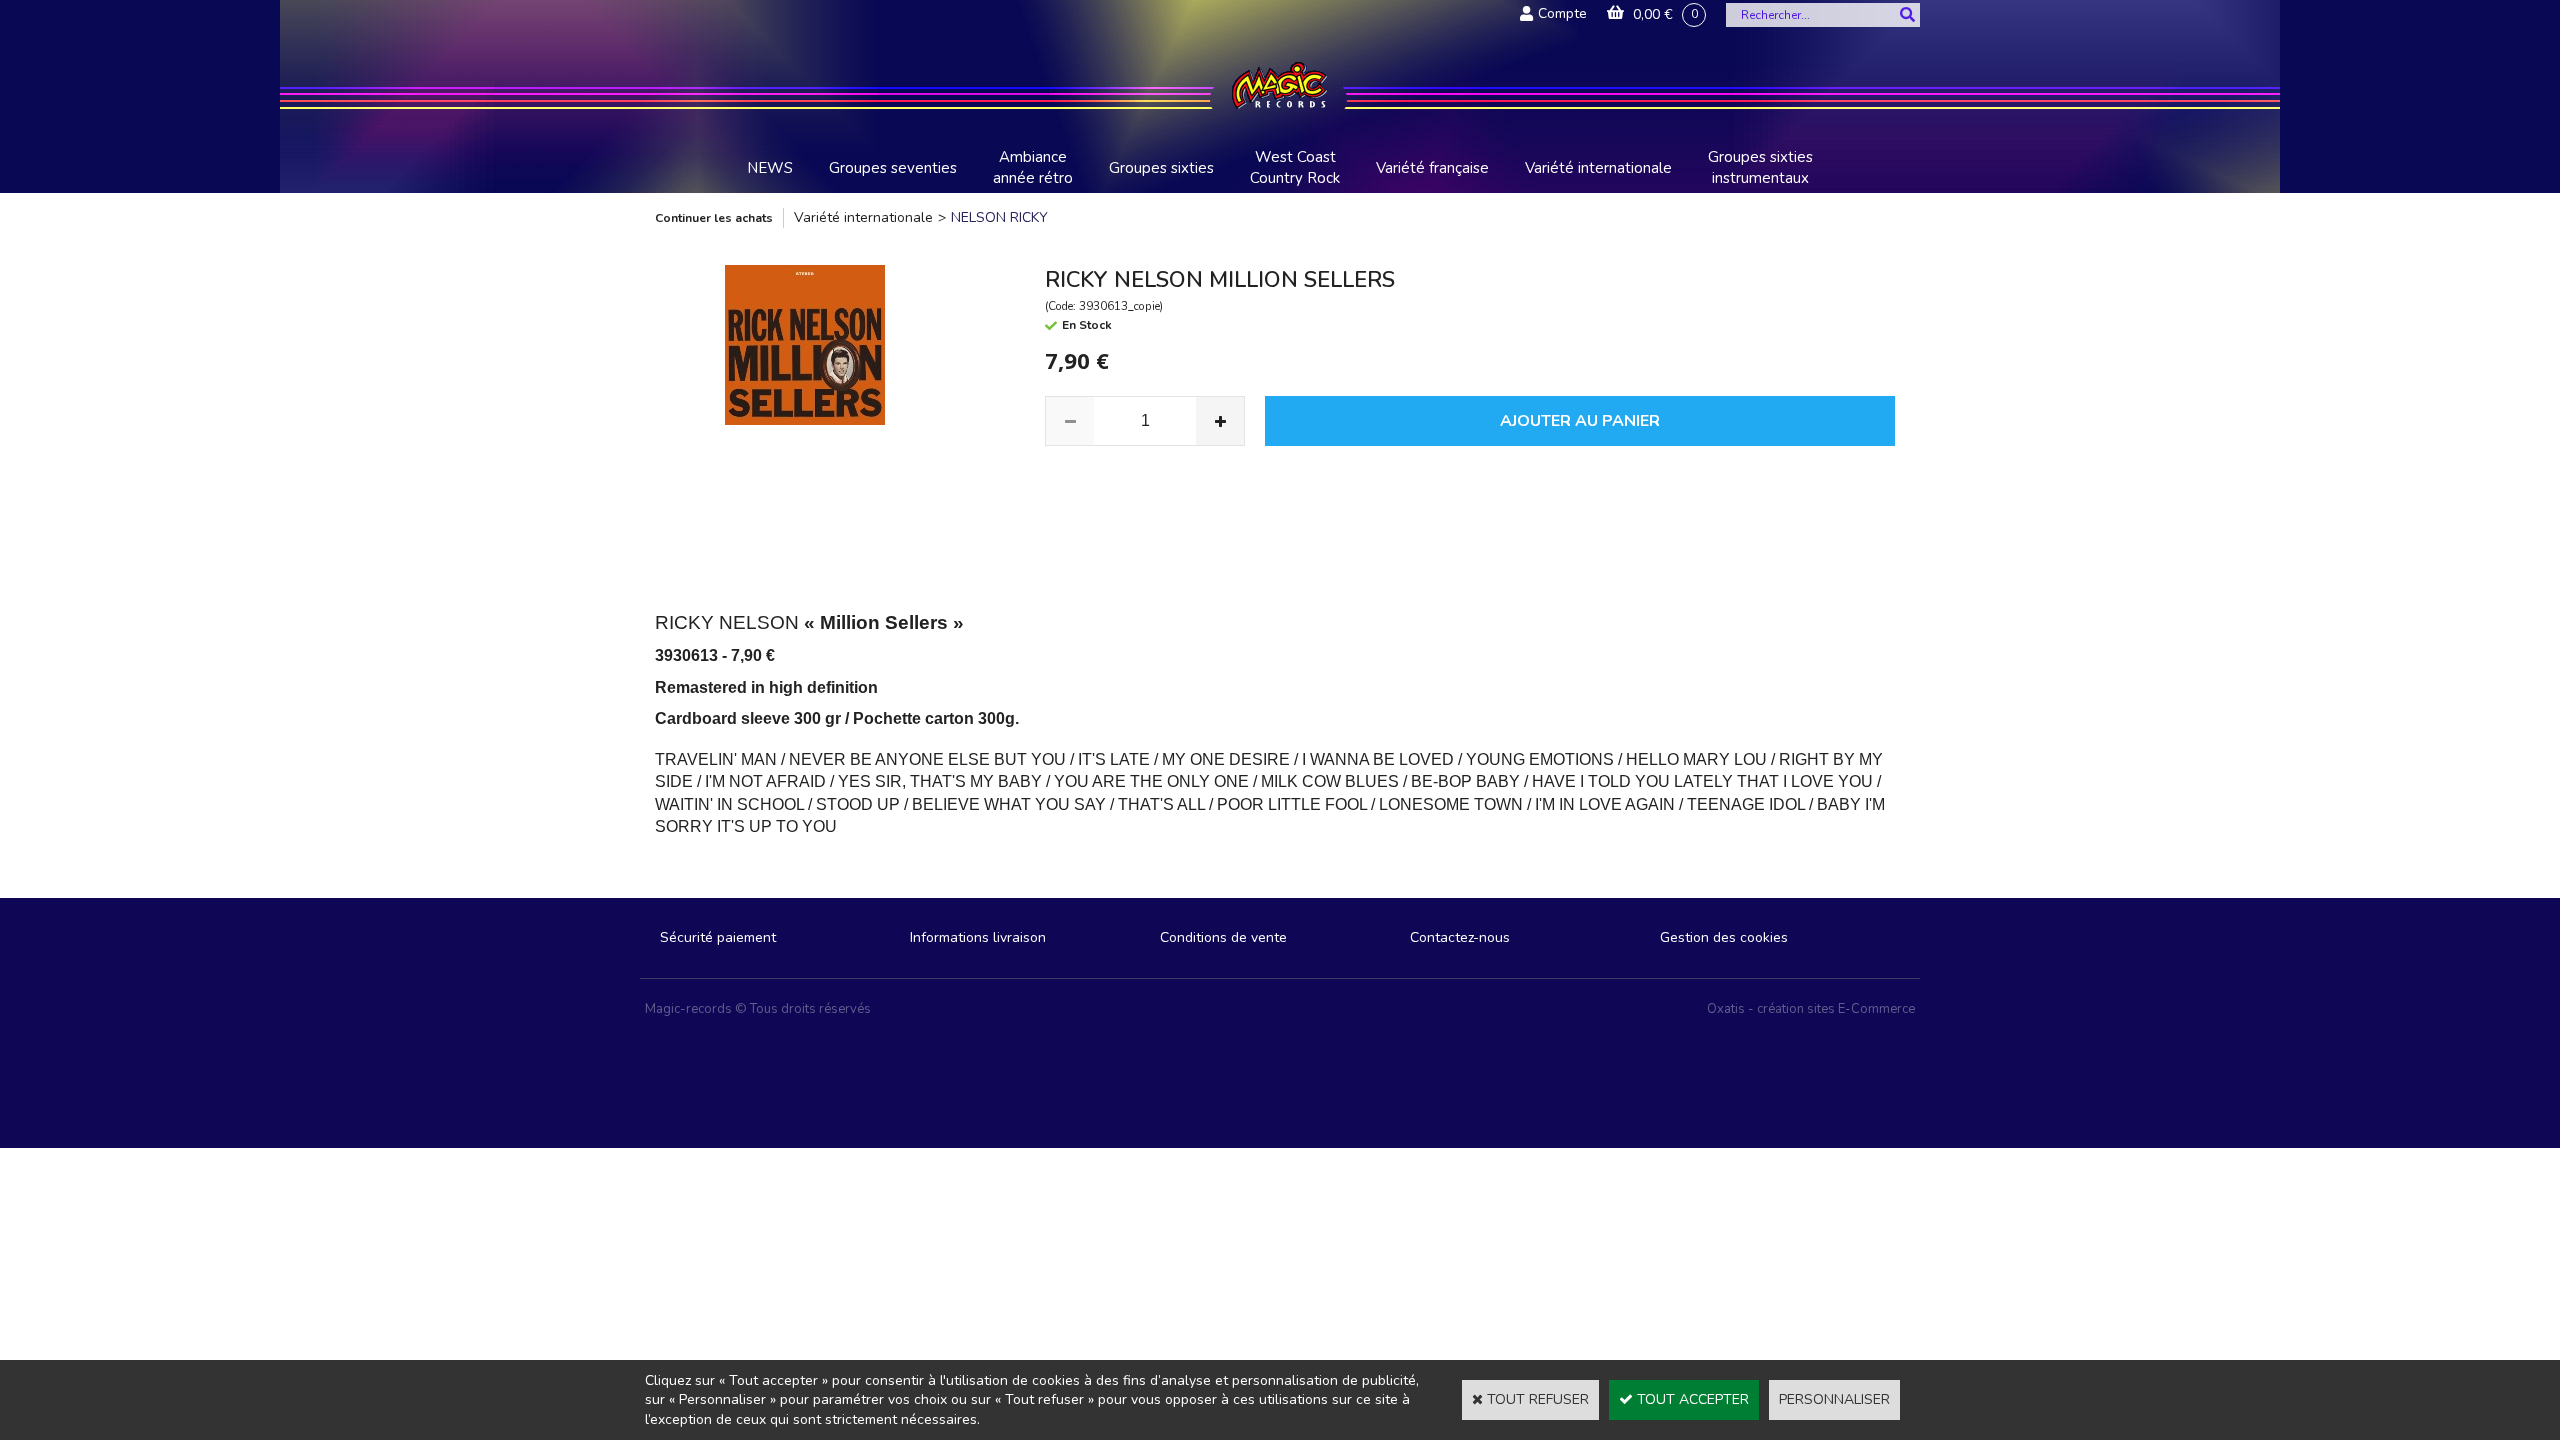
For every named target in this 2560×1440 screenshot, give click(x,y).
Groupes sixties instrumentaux (1760, 167)
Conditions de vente (1223, 937)
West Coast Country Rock (1295, 167)
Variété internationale (1598, 168)
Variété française (1432, 168)
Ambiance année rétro (1033, 167)
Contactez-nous (1460, 937)
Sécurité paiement (718, 937)
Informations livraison (978, 937)
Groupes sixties (1161, 168)
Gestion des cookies (1724, 937)
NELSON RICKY (999, 217)
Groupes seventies (893, 168)
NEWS (770, 168)
